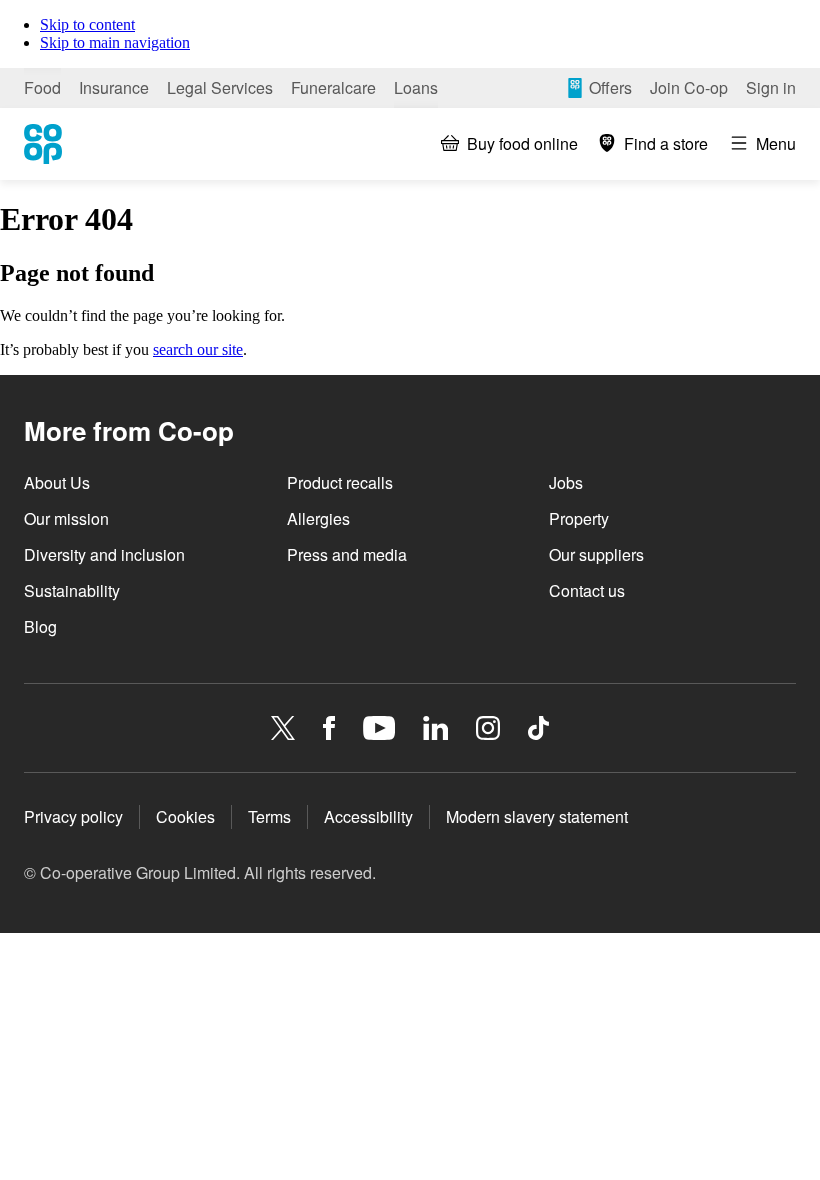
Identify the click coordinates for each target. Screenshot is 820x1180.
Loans (416, 87)
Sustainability (72, 590)
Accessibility (368, 816)
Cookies (185, 816)
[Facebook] (329, 728)
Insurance (114, 87)
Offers (610, 87)
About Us (57, 482)
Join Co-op (689, 87)
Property (579, 518)
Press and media (347, 554)
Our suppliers (596, 554)
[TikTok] (538, 728)
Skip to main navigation (115, 42)
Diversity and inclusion (104, 554)
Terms (269, 816)
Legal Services (220, 87)
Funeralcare (333, 87)
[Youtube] (379, 728)
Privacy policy (73, 816)
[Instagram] (488, 728)
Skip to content (87, 24)
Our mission (66, 518)
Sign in (771, 87)
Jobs (566, 482)
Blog (40, 626)
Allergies (318, 518)
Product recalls (340, 482)
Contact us (587, 590)
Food (42, 87)
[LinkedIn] (436, 728)
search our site (198, 349)
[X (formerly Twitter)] (283, 728)
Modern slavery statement (537, 816)
